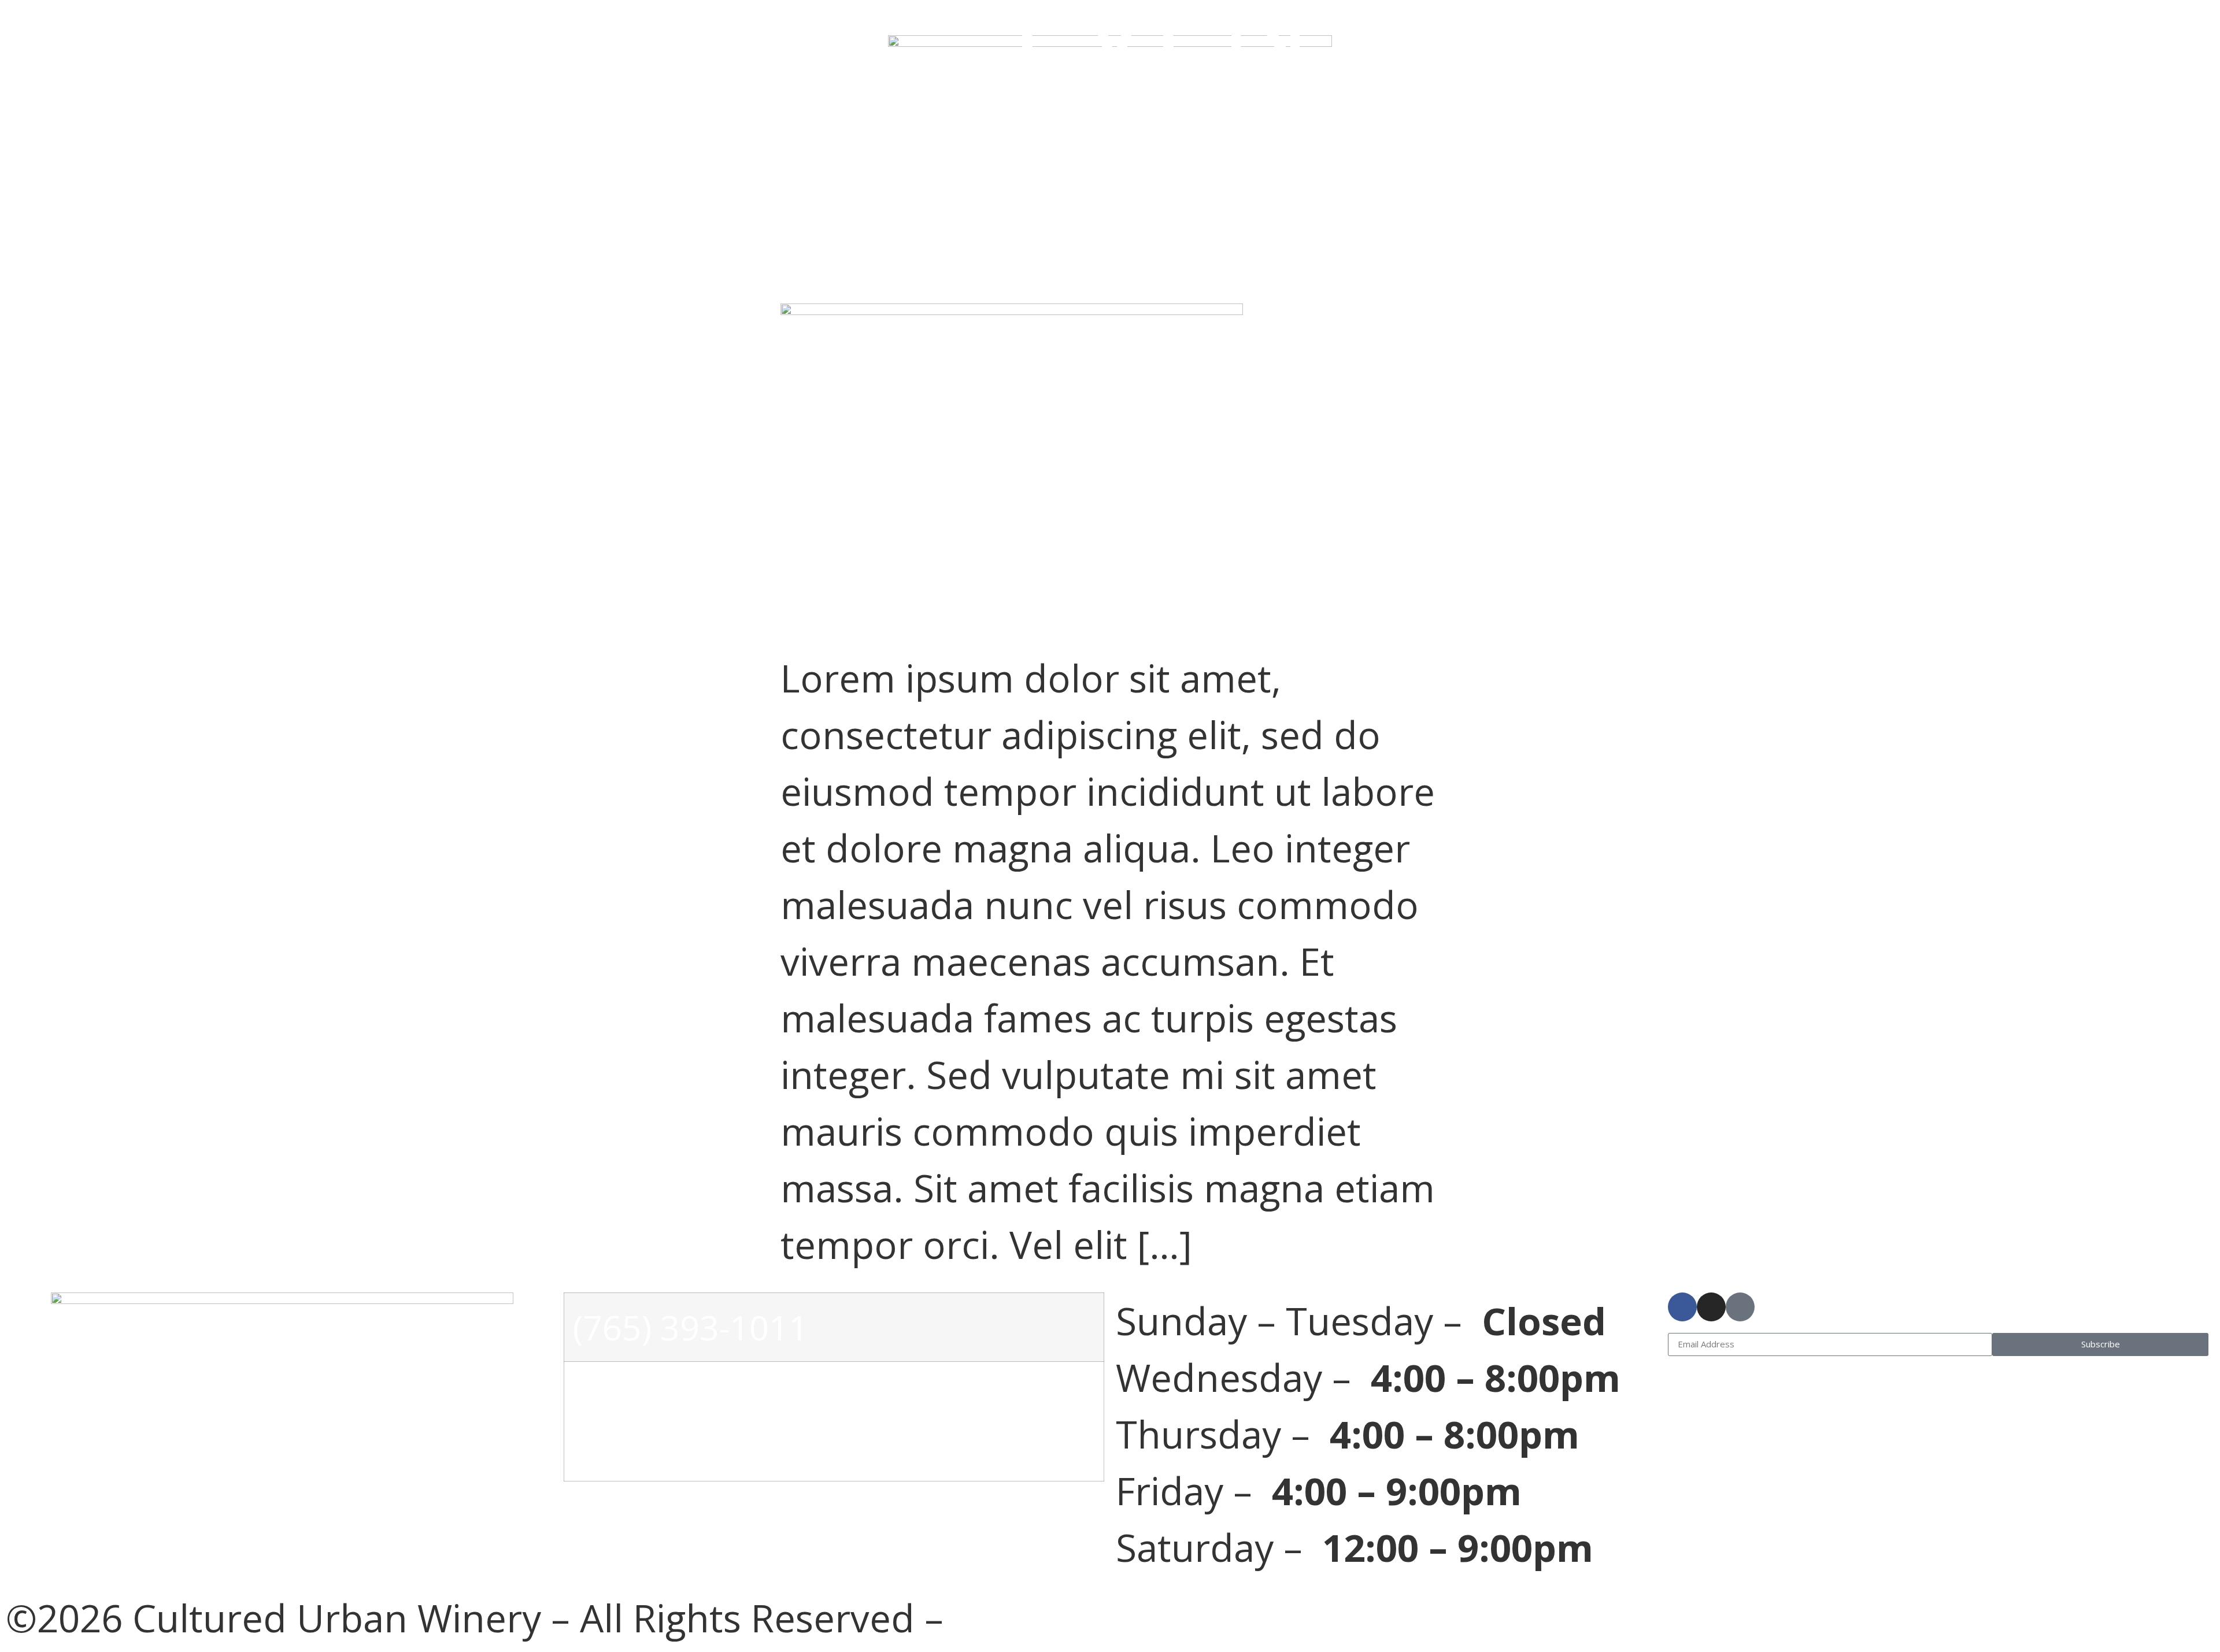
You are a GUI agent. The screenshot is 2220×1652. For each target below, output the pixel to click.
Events (1228, 21)
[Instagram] (1711, 1307)
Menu (1898, 21)
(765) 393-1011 (691, 1327)
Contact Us (1812, 179)
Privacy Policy (1072, 1618)
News (1208, 179)
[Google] (1740, 1307)
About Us (440, 21)
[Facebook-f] (1682, 1307)
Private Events (506, 179)
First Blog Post (845, 252)
